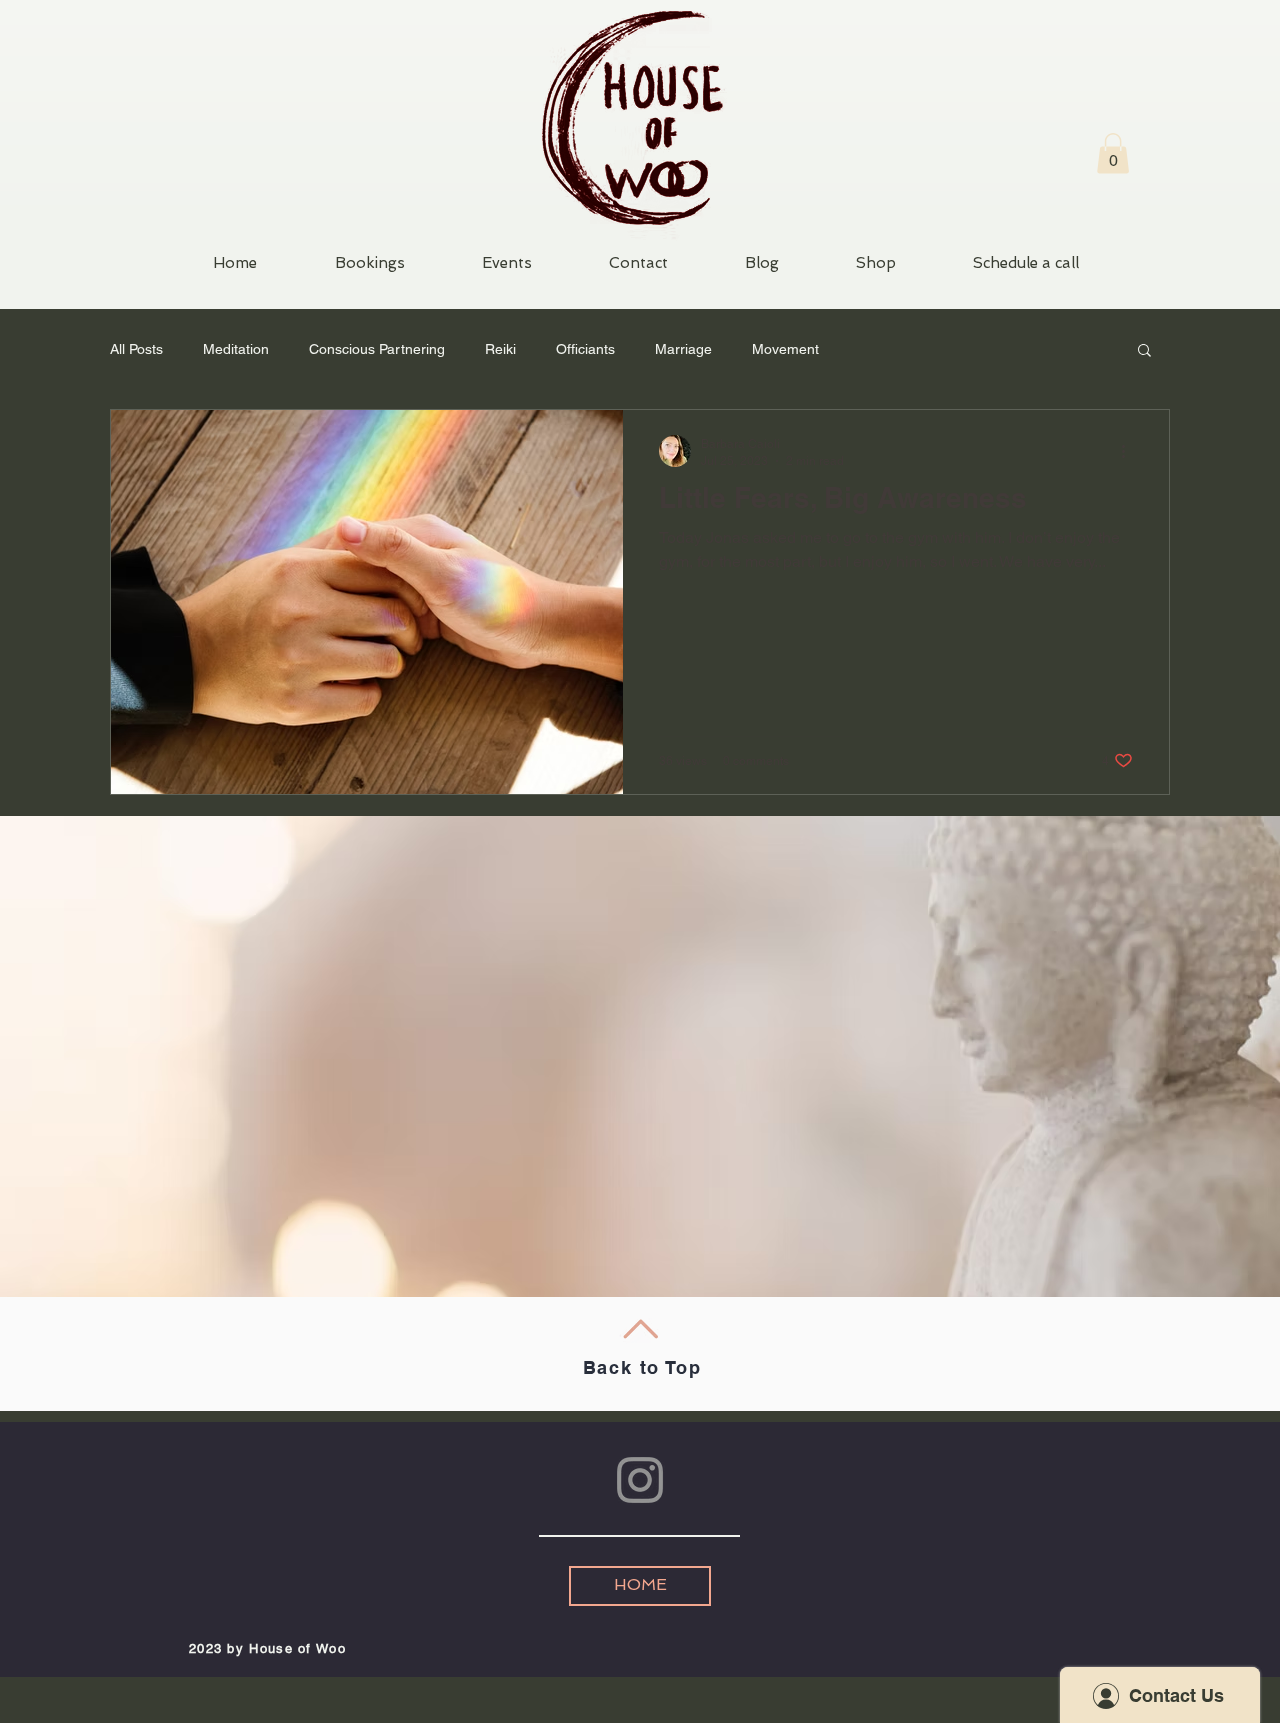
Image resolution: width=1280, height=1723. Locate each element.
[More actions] (1130, 451)
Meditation (236, 349)
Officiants (585, 349)
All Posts (136, 349)
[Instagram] (640, 1480)
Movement (785, 349)
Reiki (500, 349)
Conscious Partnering (377, 349)
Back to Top (642, 1367)
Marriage (683, 349)
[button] (1113, 153)
